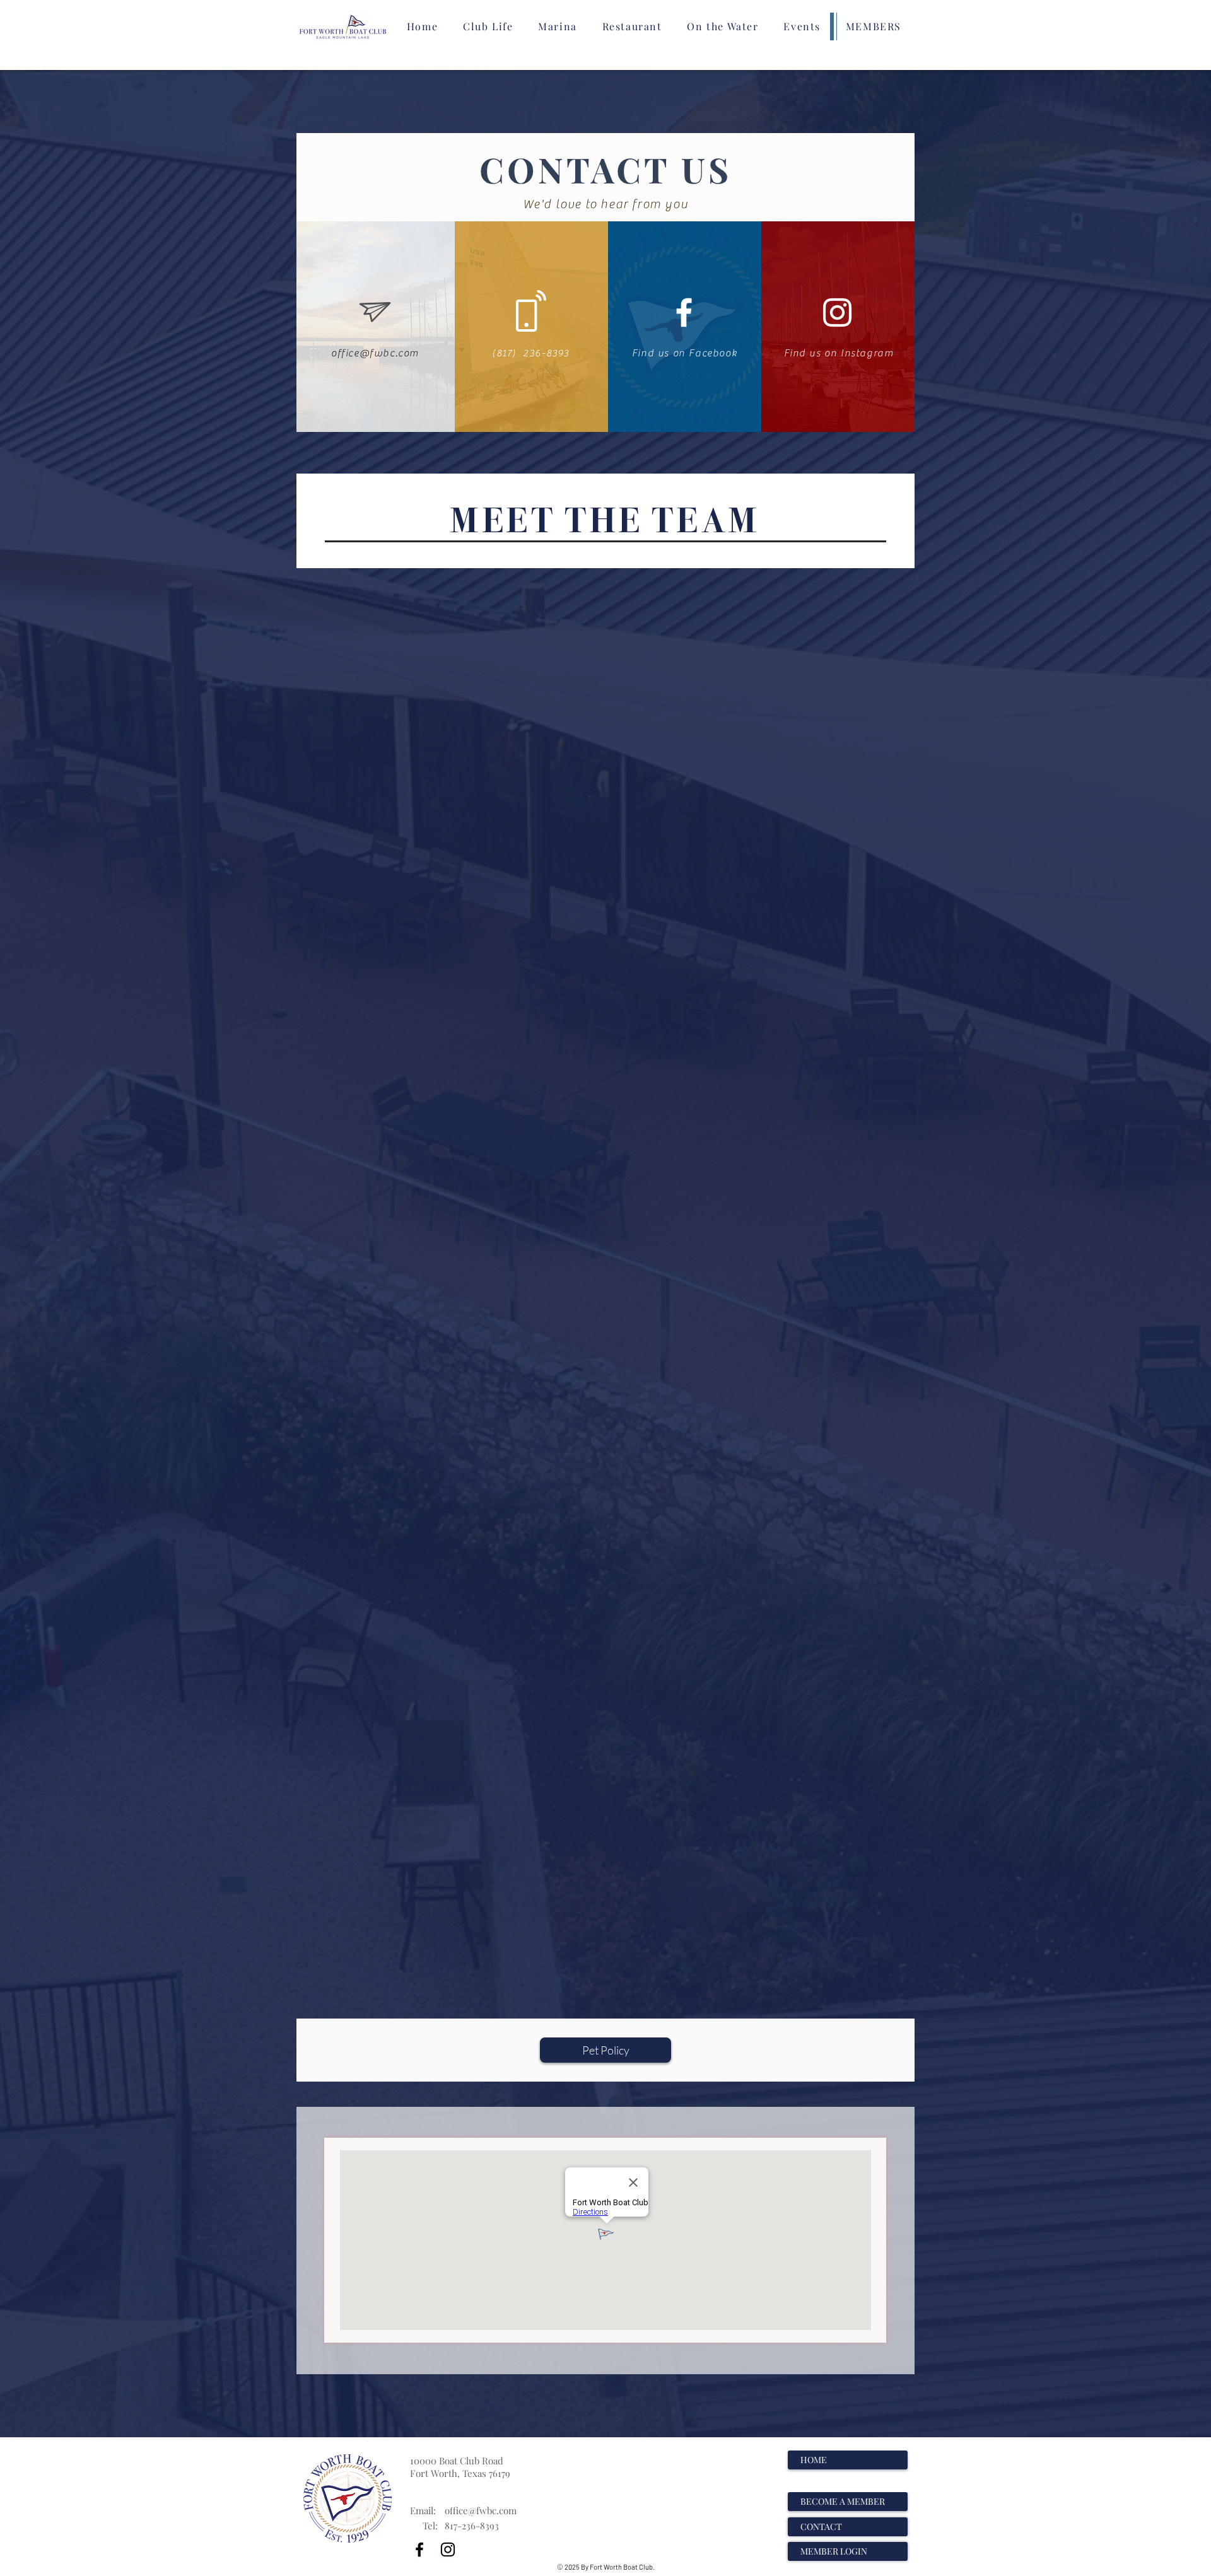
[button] (488, 26)
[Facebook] (419, 2550)
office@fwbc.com (481, 2510)
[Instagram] (448, 2550)
